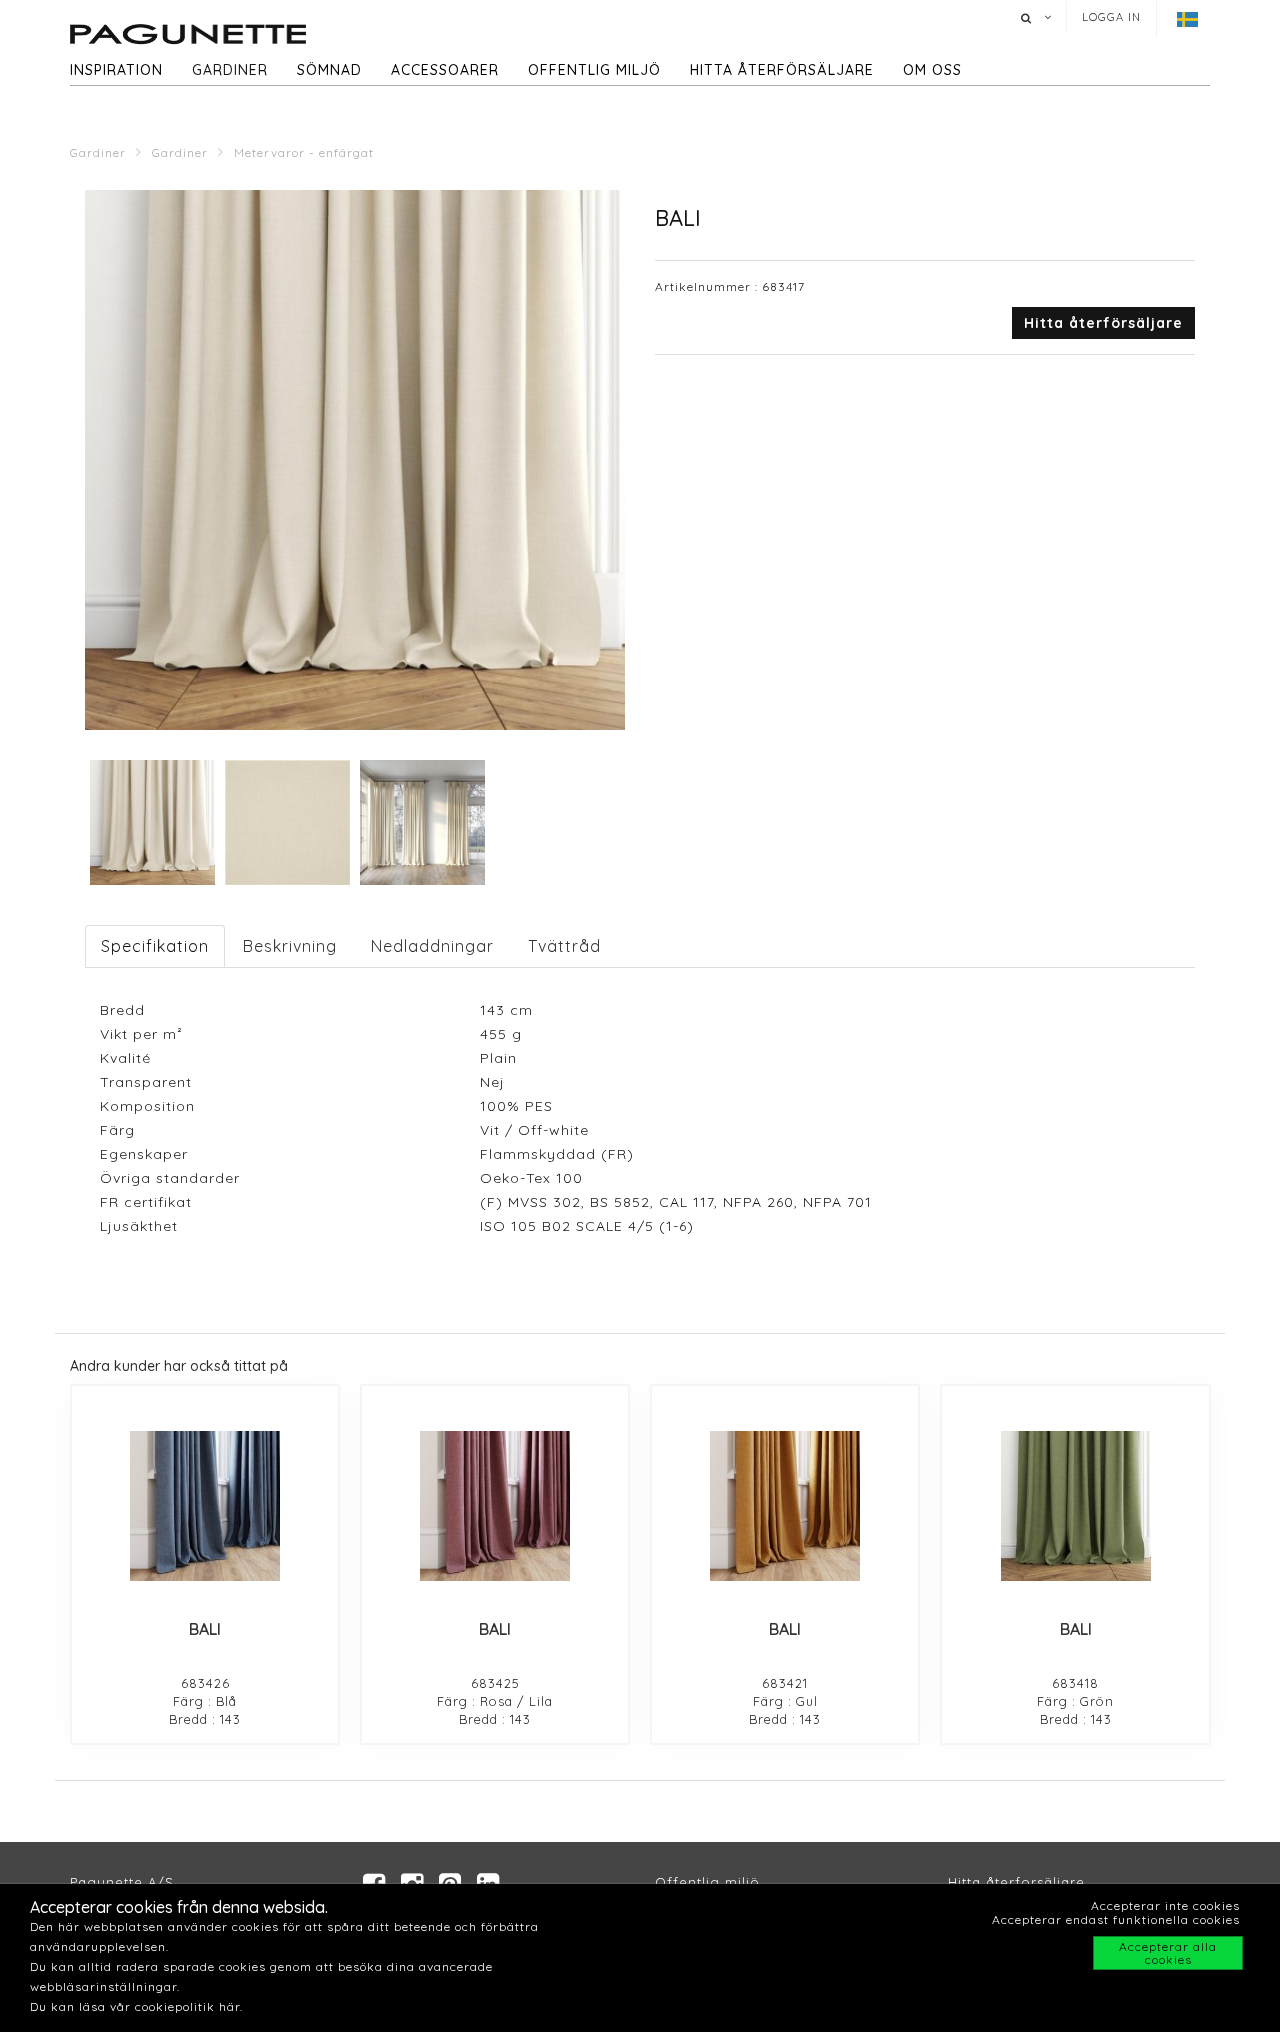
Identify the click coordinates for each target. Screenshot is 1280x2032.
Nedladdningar (432, 946)
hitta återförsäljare (782, 70)
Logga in (1111, 17)
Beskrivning (290, 946)
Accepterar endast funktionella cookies (1116, 1919)
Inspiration (116, 70)
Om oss (932, 70)
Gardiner (230, 70)
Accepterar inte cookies (1165, 1905)
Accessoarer (445, 70)
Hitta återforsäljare (1016, 1882)
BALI (205, 1629)
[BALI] (205, 1506)
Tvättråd (564, 946)
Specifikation (155, 946)
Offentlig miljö (594, 70)
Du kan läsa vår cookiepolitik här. (136, 2006)
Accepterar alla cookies (1168, 1953)
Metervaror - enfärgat (304, 152)
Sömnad (329, 70)
